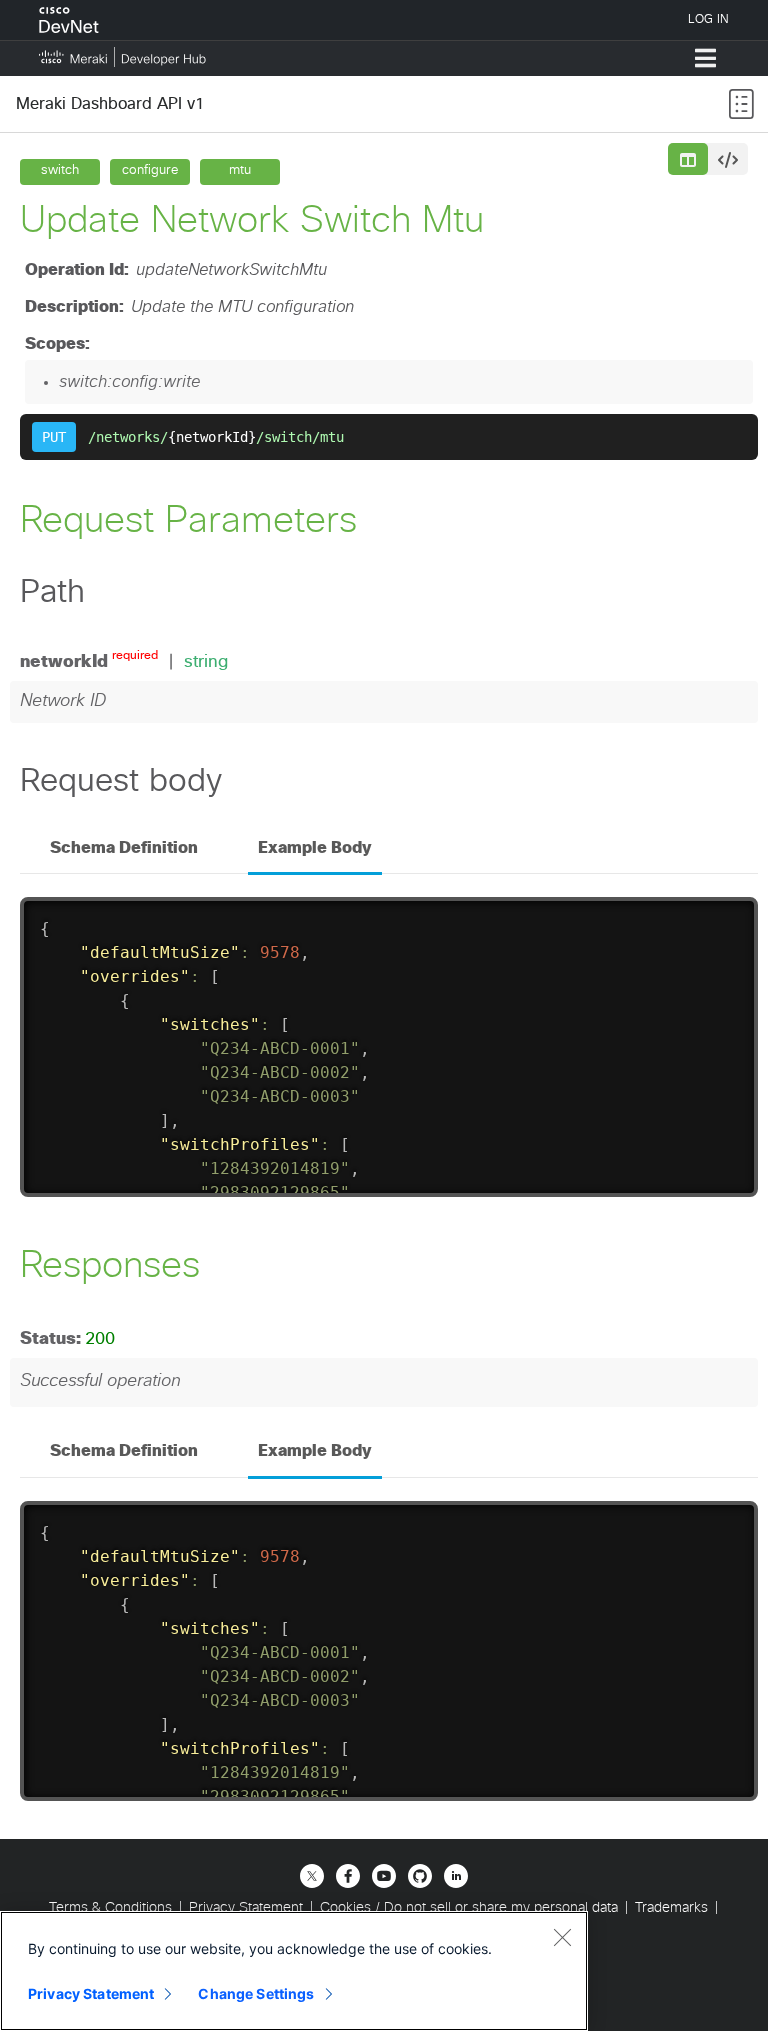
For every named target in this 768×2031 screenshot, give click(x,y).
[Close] (562, 1937)
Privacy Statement (91, 1993)
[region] (294, 1971)
